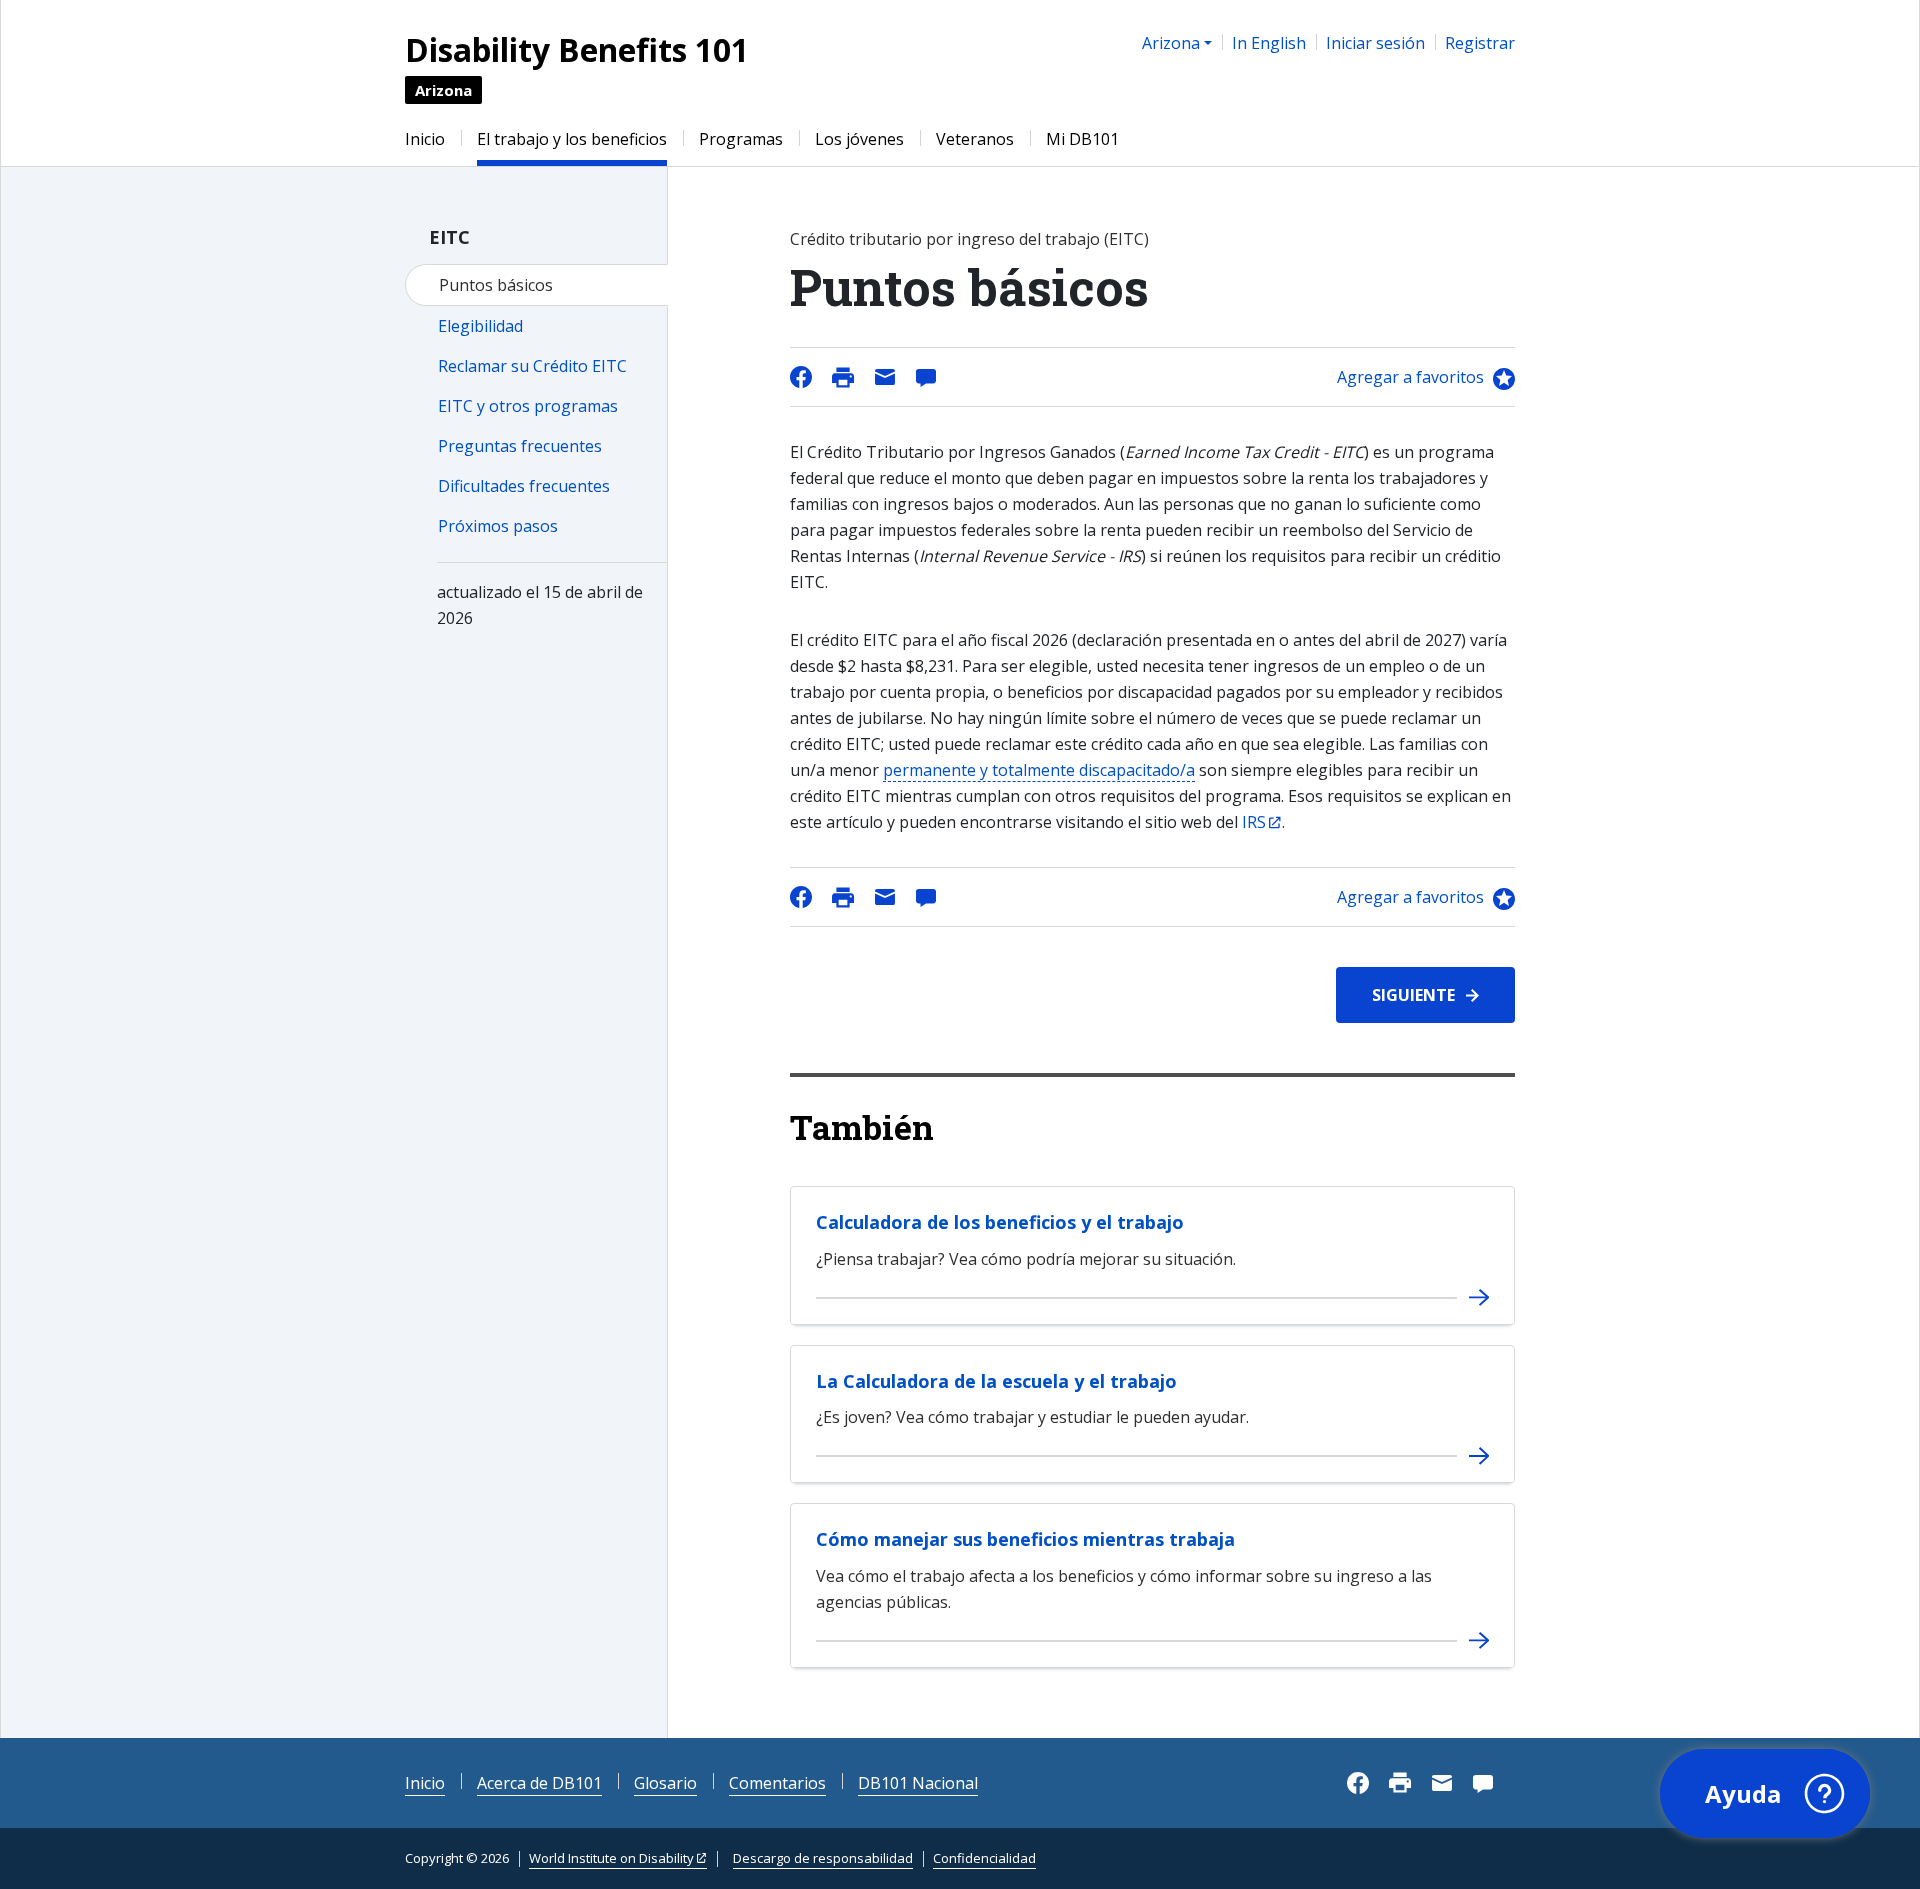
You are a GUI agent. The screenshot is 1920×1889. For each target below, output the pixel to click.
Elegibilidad (480, 326)
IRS (1254, 822)
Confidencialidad (984, 1858)
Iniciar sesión (1375, 43)
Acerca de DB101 (539, 1783)
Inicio (425, 139)
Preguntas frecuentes (520, 446)
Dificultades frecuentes (524, 486)
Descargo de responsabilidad (823, 1858)
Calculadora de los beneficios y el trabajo (1000, 1222)
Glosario (665, 1783)
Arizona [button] (1171, 43)
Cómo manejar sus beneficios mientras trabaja (1025, 1539)
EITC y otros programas (528, 406)
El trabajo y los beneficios (572, 139)
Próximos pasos (498, 526)
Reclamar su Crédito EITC (532, 366)
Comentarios (777, 1783)
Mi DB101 (1082, 139)
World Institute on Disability (611, 1858)
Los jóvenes (859, 139)
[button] (1765, 1794)
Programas (741, 139)
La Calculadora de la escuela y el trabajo (996, 1381)
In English (1269, 43)
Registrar (1480, 43)
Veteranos (975, 139)
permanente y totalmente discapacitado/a (1039, 770)
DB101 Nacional (918, 1783)
